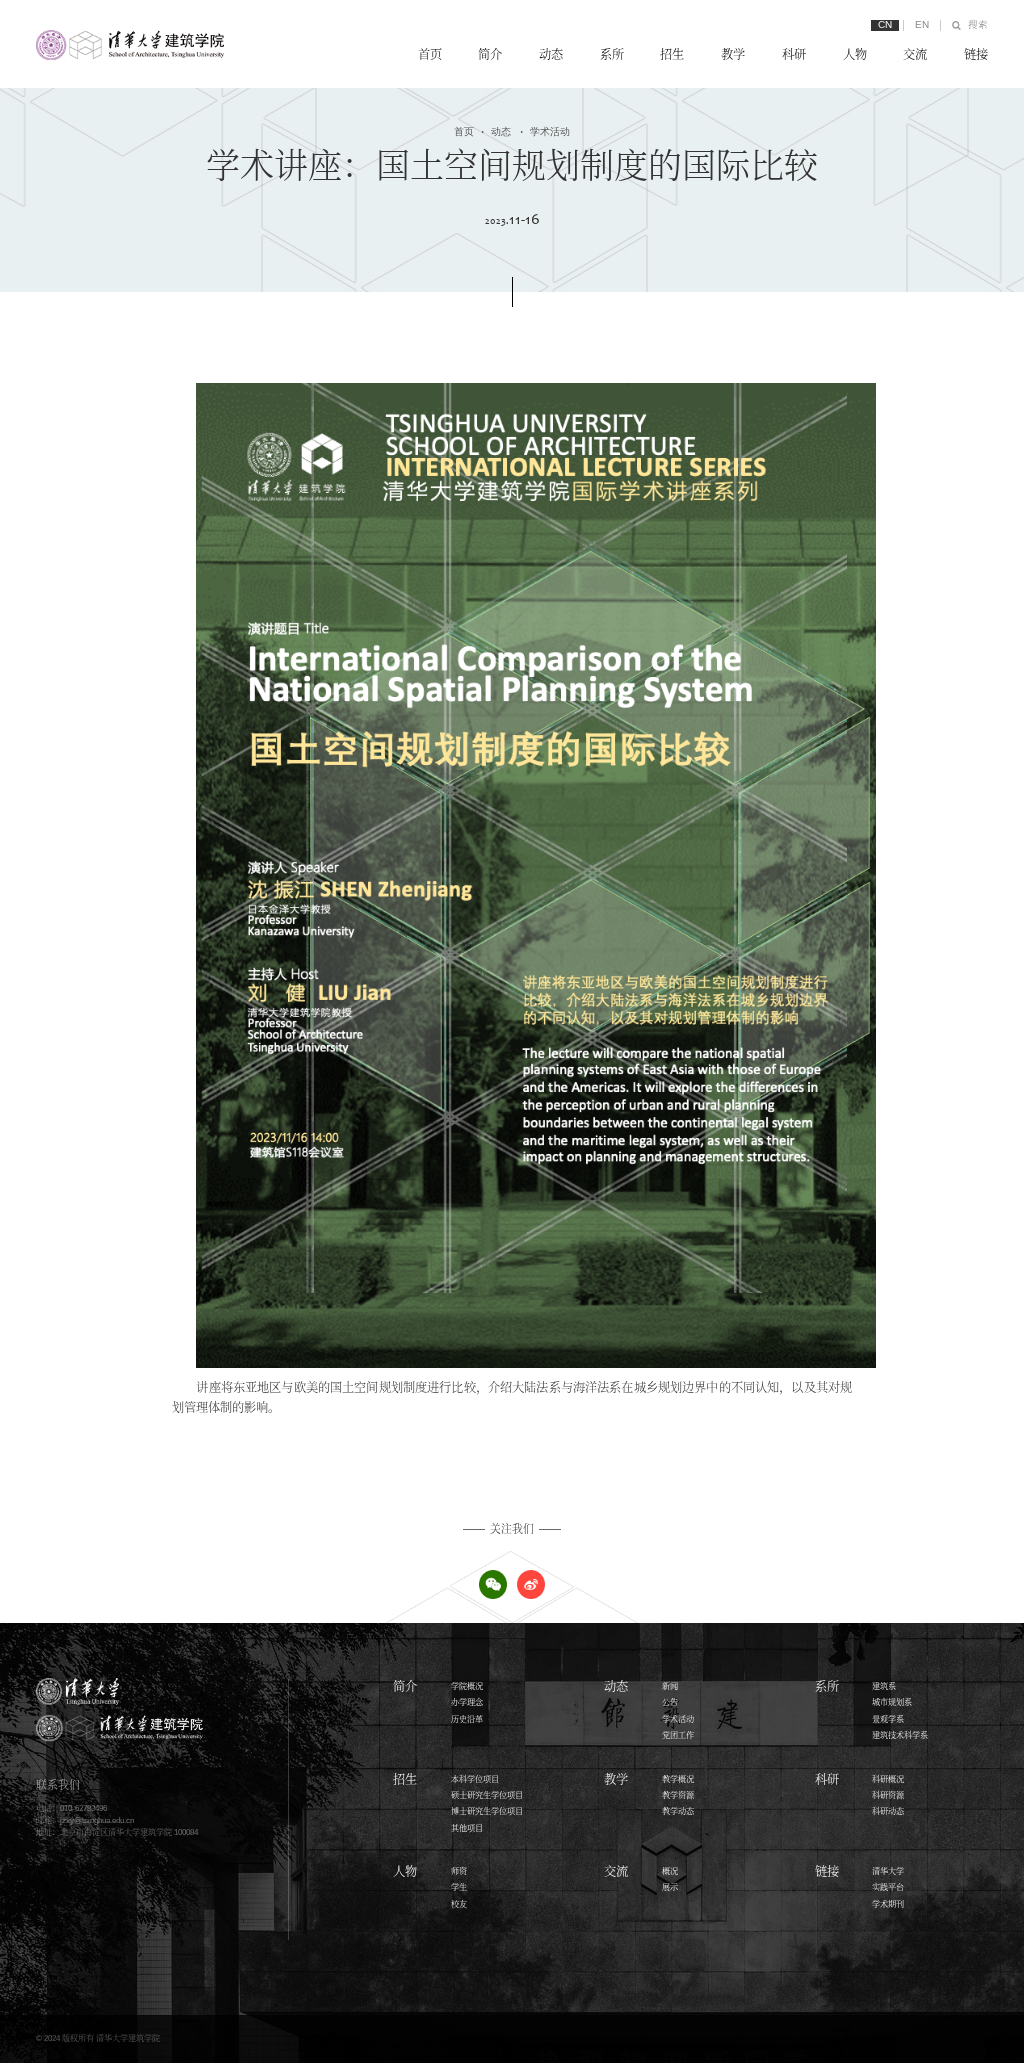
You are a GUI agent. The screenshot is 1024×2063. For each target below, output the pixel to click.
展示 (670, 1887)
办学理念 (467, 1702)
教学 (733, 55)
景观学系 (888, 1719)
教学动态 (678, 1811)
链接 (976, 55)
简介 (490, 55)
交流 (915, 55)
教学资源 (678, 1795)
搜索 (978, 25)
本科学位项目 (475, 1779)
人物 (855, 55)
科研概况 (888, 1779)
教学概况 (678, 1779)
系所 (612, 55)
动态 (551, 55)
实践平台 (888, 1887)
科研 (794, 55)
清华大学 (888, 1871)
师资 (459, 1871)
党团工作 (678, 1735)
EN (922, 25)
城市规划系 (892, 1702)
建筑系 (884, 1686)
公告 (670, 1702)
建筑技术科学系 (900, 1735)
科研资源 (888, 1795)
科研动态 (888, 1811)
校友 (459, 1904)
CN (885, 25)
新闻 (670, 1686)
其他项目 (467, 1828)
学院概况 (467, 1686)
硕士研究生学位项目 (487, 1795)
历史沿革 (467, 1719)
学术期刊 (888, 1904)
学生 (459, 1887)
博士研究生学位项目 (487, 1811)
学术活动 (545, 132)
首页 (430, 55)
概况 (670, 1871)
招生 (672, 55)
